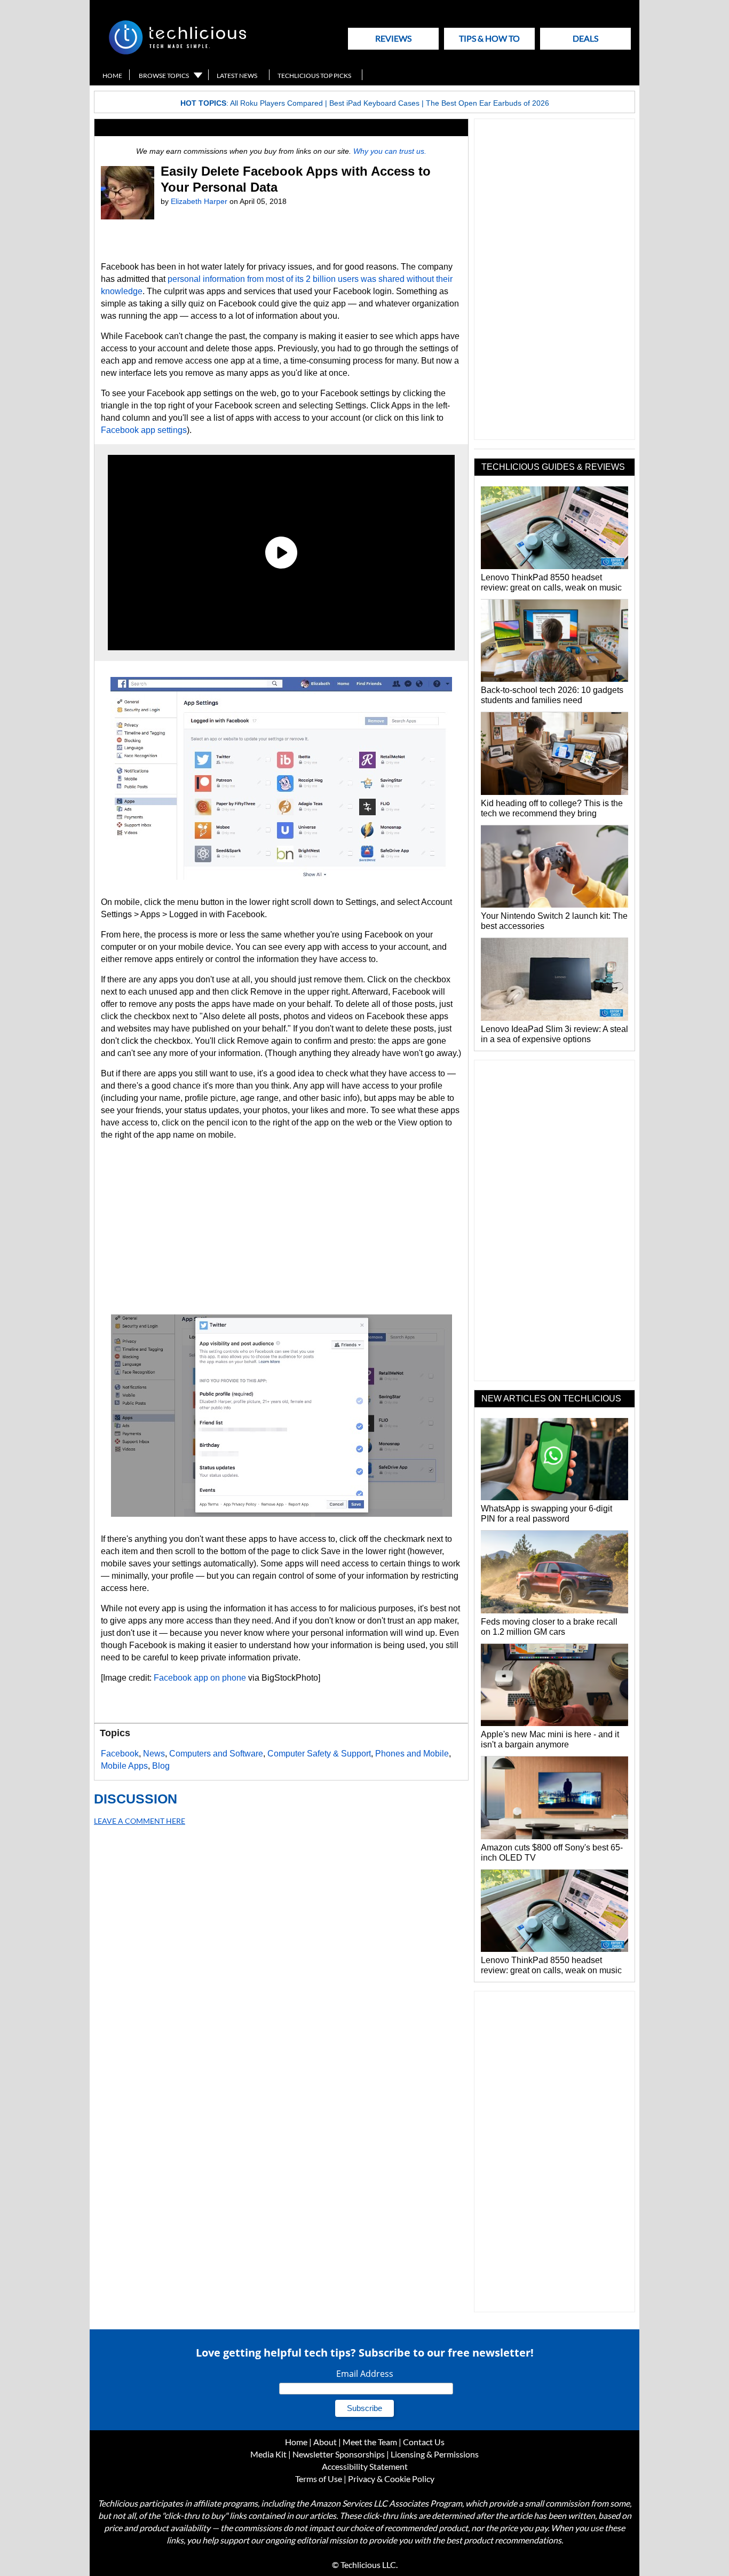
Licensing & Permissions (435, 2454)
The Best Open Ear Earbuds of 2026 (488, 103)
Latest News (237, 76)
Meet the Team (370, 2442)
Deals (585, 38)
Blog (161, 1766)
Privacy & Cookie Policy (391, 2479)
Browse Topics (164, 76)
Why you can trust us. (390, 151)
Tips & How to (489, 38)
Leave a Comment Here (140, 1821)
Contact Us (424, 2442)
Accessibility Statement (365, 2466)
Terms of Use (319, 2479)
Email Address (365, 2374)
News (154, 1754)
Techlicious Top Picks (314, 76)
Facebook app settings (144, 430)
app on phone (219, 1678)
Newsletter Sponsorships (339, 2454)
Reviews (393, 38)
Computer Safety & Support (319, 1754)
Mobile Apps (124, 1766)
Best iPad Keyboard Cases (374, 103)
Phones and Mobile (412, 1754)
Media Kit (268, 2454)
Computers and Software (216, 1754)
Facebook (173, 1678)
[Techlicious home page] (177, 52)
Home (112, 76)
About (325, 2442)
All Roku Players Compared (276, 103)
